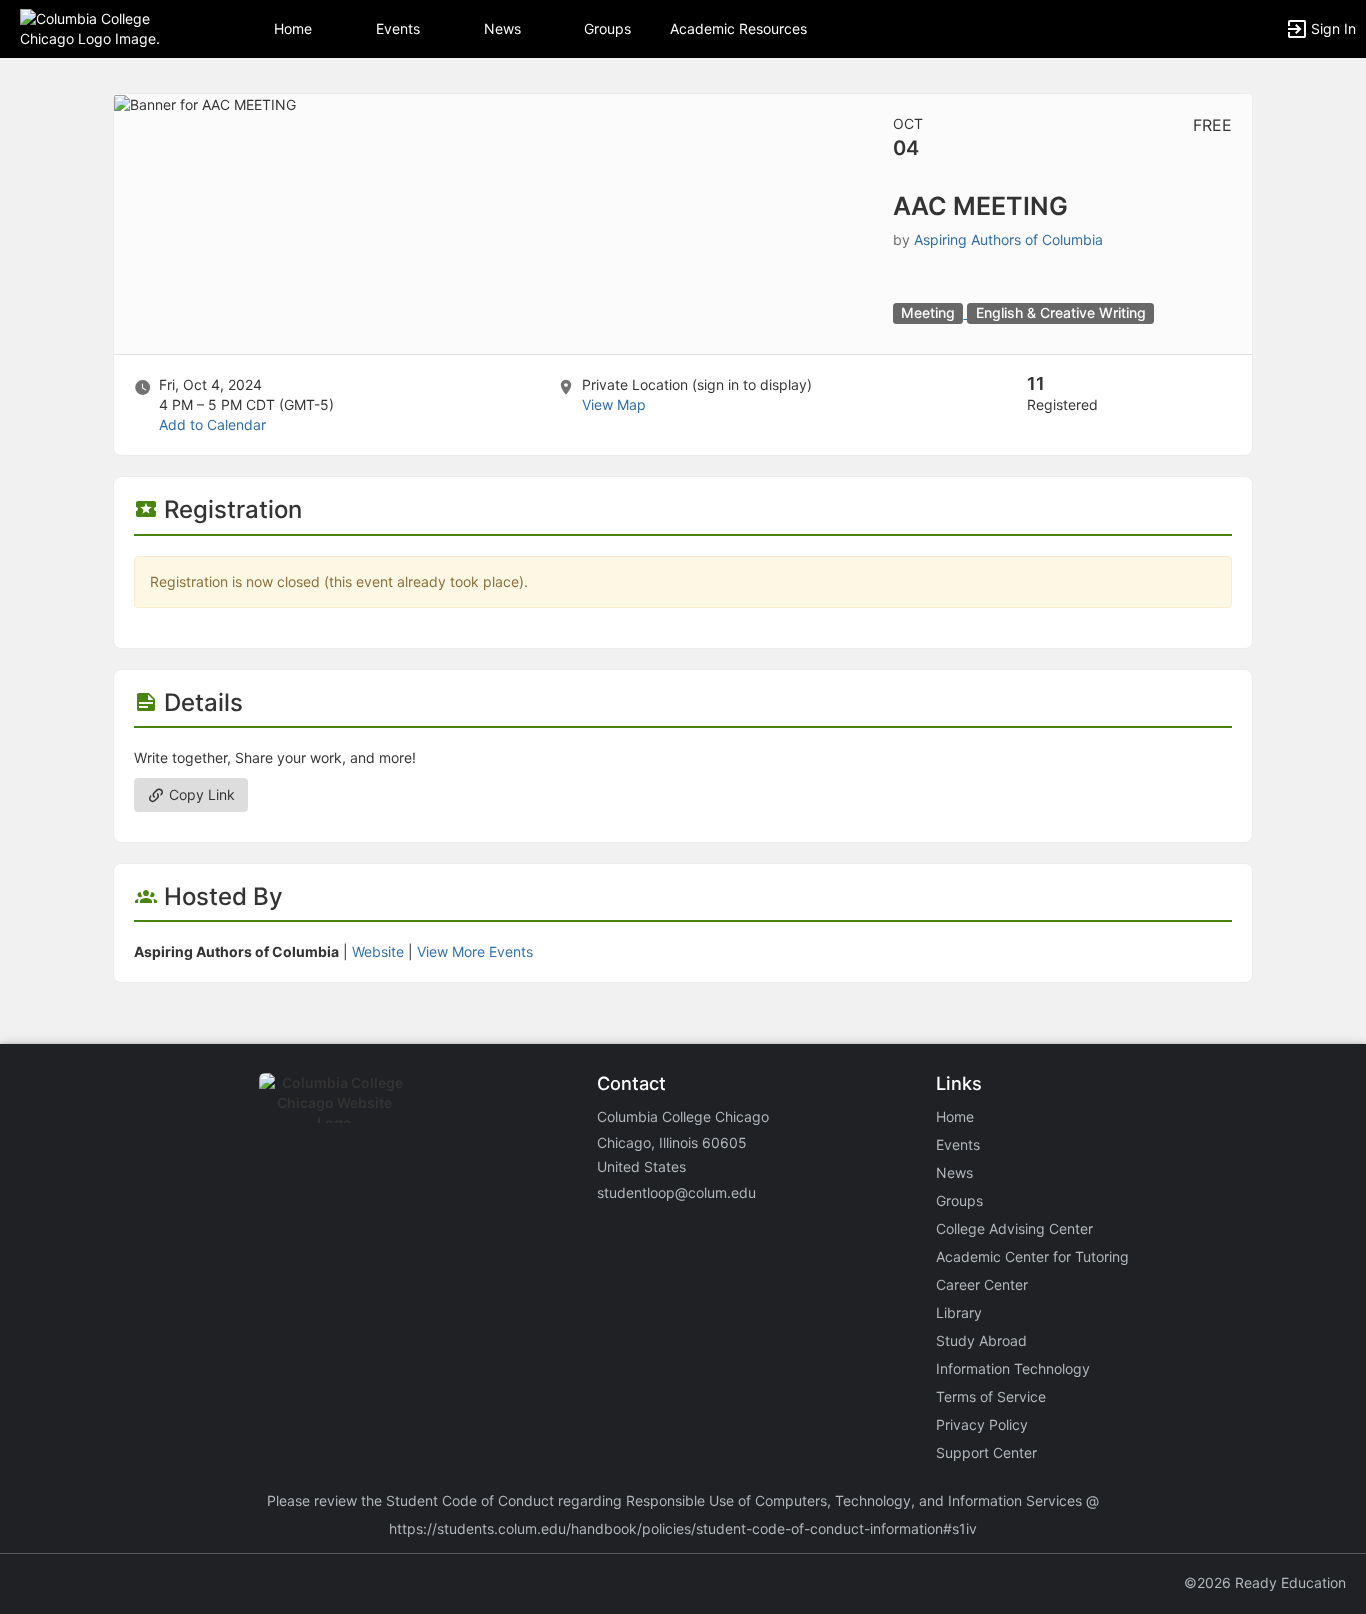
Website (378, 951)
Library (959, 1312)
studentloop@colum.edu (676, 1192)
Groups (607, 28)
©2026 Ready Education (1265, 1582)
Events (398, 28)
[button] (102, 27)
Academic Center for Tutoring (1032, 1256)
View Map (614, 404)
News (502, 28)
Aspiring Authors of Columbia (1008, 239)
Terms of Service (991, 1396)
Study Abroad (981, 1340)
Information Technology (1013, 1368)
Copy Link (200, 794)
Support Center (986, 1452)
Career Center (982, 1284)
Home (955, 1116)
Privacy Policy (982, 1424)
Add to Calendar (212, 424)
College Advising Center (1014, 1228)
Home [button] (293, 28)
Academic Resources (738, 28)
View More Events (475, 951)
